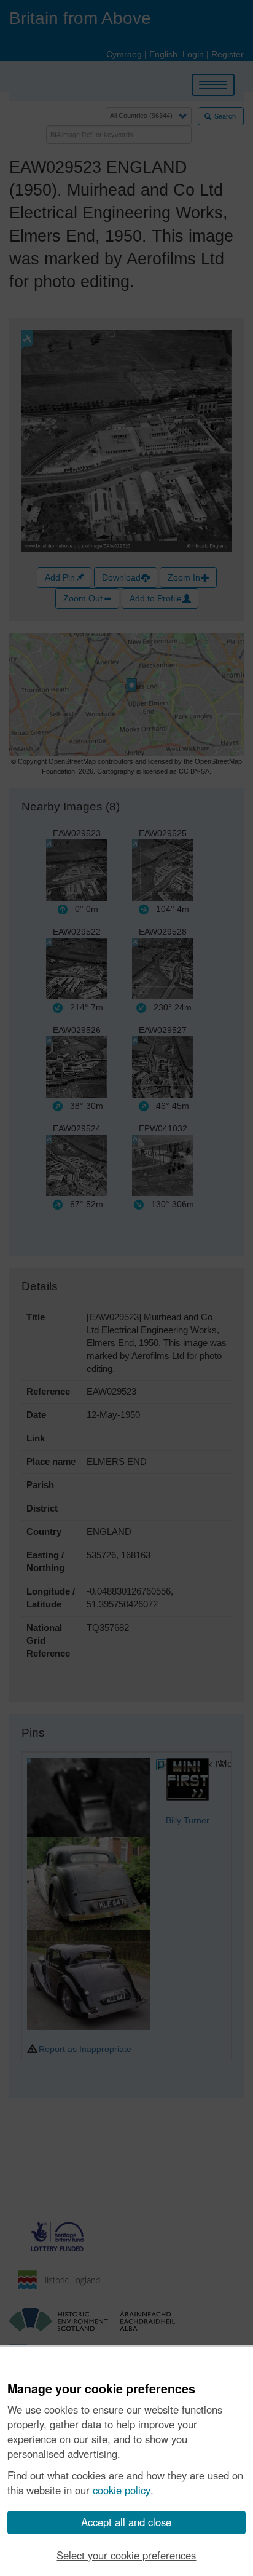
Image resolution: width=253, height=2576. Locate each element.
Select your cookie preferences (126, 2555)
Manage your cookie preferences (101, 2389)
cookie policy (122, 2490)
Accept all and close (126, 2522)
